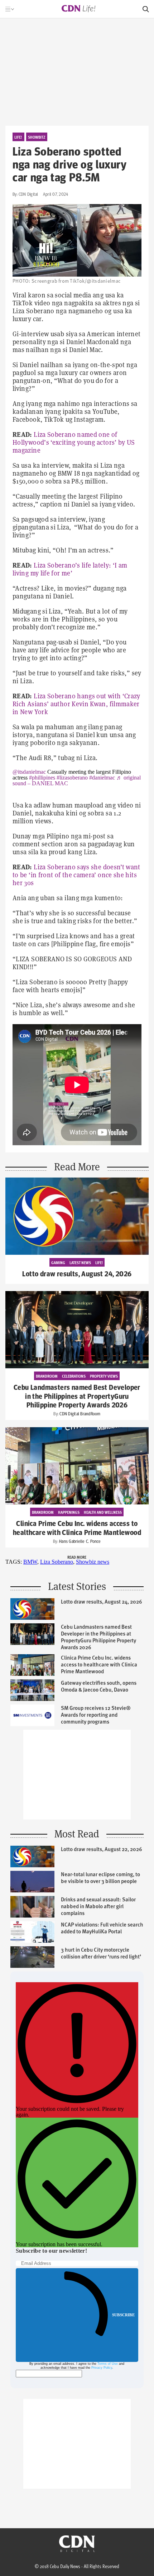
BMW (30, 1562)
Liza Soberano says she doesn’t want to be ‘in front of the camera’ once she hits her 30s (76, 875)
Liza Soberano (57, 1562)
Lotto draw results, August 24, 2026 (77, 1274)
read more (77, 1557)
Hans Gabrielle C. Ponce (80, 1541)
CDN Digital (28, 194)
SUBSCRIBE (123, 2315)
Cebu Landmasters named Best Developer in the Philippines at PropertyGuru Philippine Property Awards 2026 (77, 1396)
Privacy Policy (102, 2368)
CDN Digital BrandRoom (80, 1414)
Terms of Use (108, 2364)
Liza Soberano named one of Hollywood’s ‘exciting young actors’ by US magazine (74, 442)
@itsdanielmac (29, 772)
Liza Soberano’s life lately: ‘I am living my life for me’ (70, 569)
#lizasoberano (72, 778)
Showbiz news (93, 1562)
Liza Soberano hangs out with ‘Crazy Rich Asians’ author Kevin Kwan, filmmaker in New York (76, 704)
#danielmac (102, 778)
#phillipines (42, 778)
